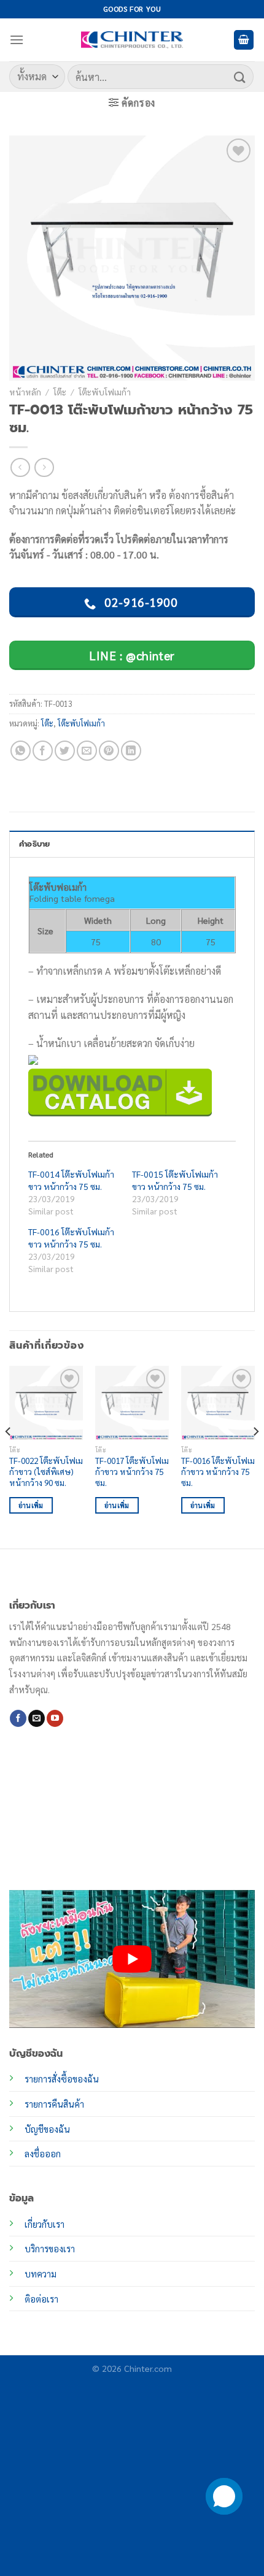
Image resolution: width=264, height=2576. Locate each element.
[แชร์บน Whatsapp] (21, 751)
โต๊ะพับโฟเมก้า (105, 392)
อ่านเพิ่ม (31, 1505)
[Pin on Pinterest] (109, 751)
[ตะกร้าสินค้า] (244, 40)
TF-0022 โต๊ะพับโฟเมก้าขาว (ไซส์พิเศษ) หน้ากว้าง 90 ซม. (46, 1471)
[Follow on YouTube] (55, 1718)
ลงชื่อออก (43, 2154)
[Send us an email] (37, 1718)
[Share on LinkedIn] (131, 751)
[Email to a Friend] (87, 751)
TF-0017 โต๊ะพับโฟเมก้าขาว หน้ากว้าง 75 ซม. (132, 1471)
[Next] (255, 1456)
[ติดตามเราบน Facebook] (18, 1718)
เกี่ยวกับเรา (45, 2224)
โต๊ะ (60, 392)
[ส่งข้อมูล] (240, 76)
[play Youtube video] (132, 1959)
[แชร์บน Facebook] (43, 751)
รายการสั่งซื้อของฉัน (62, 2079)
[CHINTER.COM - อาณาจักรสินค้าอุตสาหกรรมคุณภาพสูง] (132, 40)
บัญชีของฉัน (47, 2129)
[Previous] (9, 1456)
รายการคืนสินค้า (54, 2104)
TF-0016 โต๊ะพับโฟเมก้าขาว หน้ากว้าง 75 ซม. (218, 1471)
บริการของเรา (50, 2249)
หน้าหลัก (25, 392)
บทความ (41, 2274)
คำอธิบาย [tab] (35, 844)
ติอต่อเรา (41, 2299)
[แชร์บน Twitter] (65, 751)
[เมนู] (17, 40)
